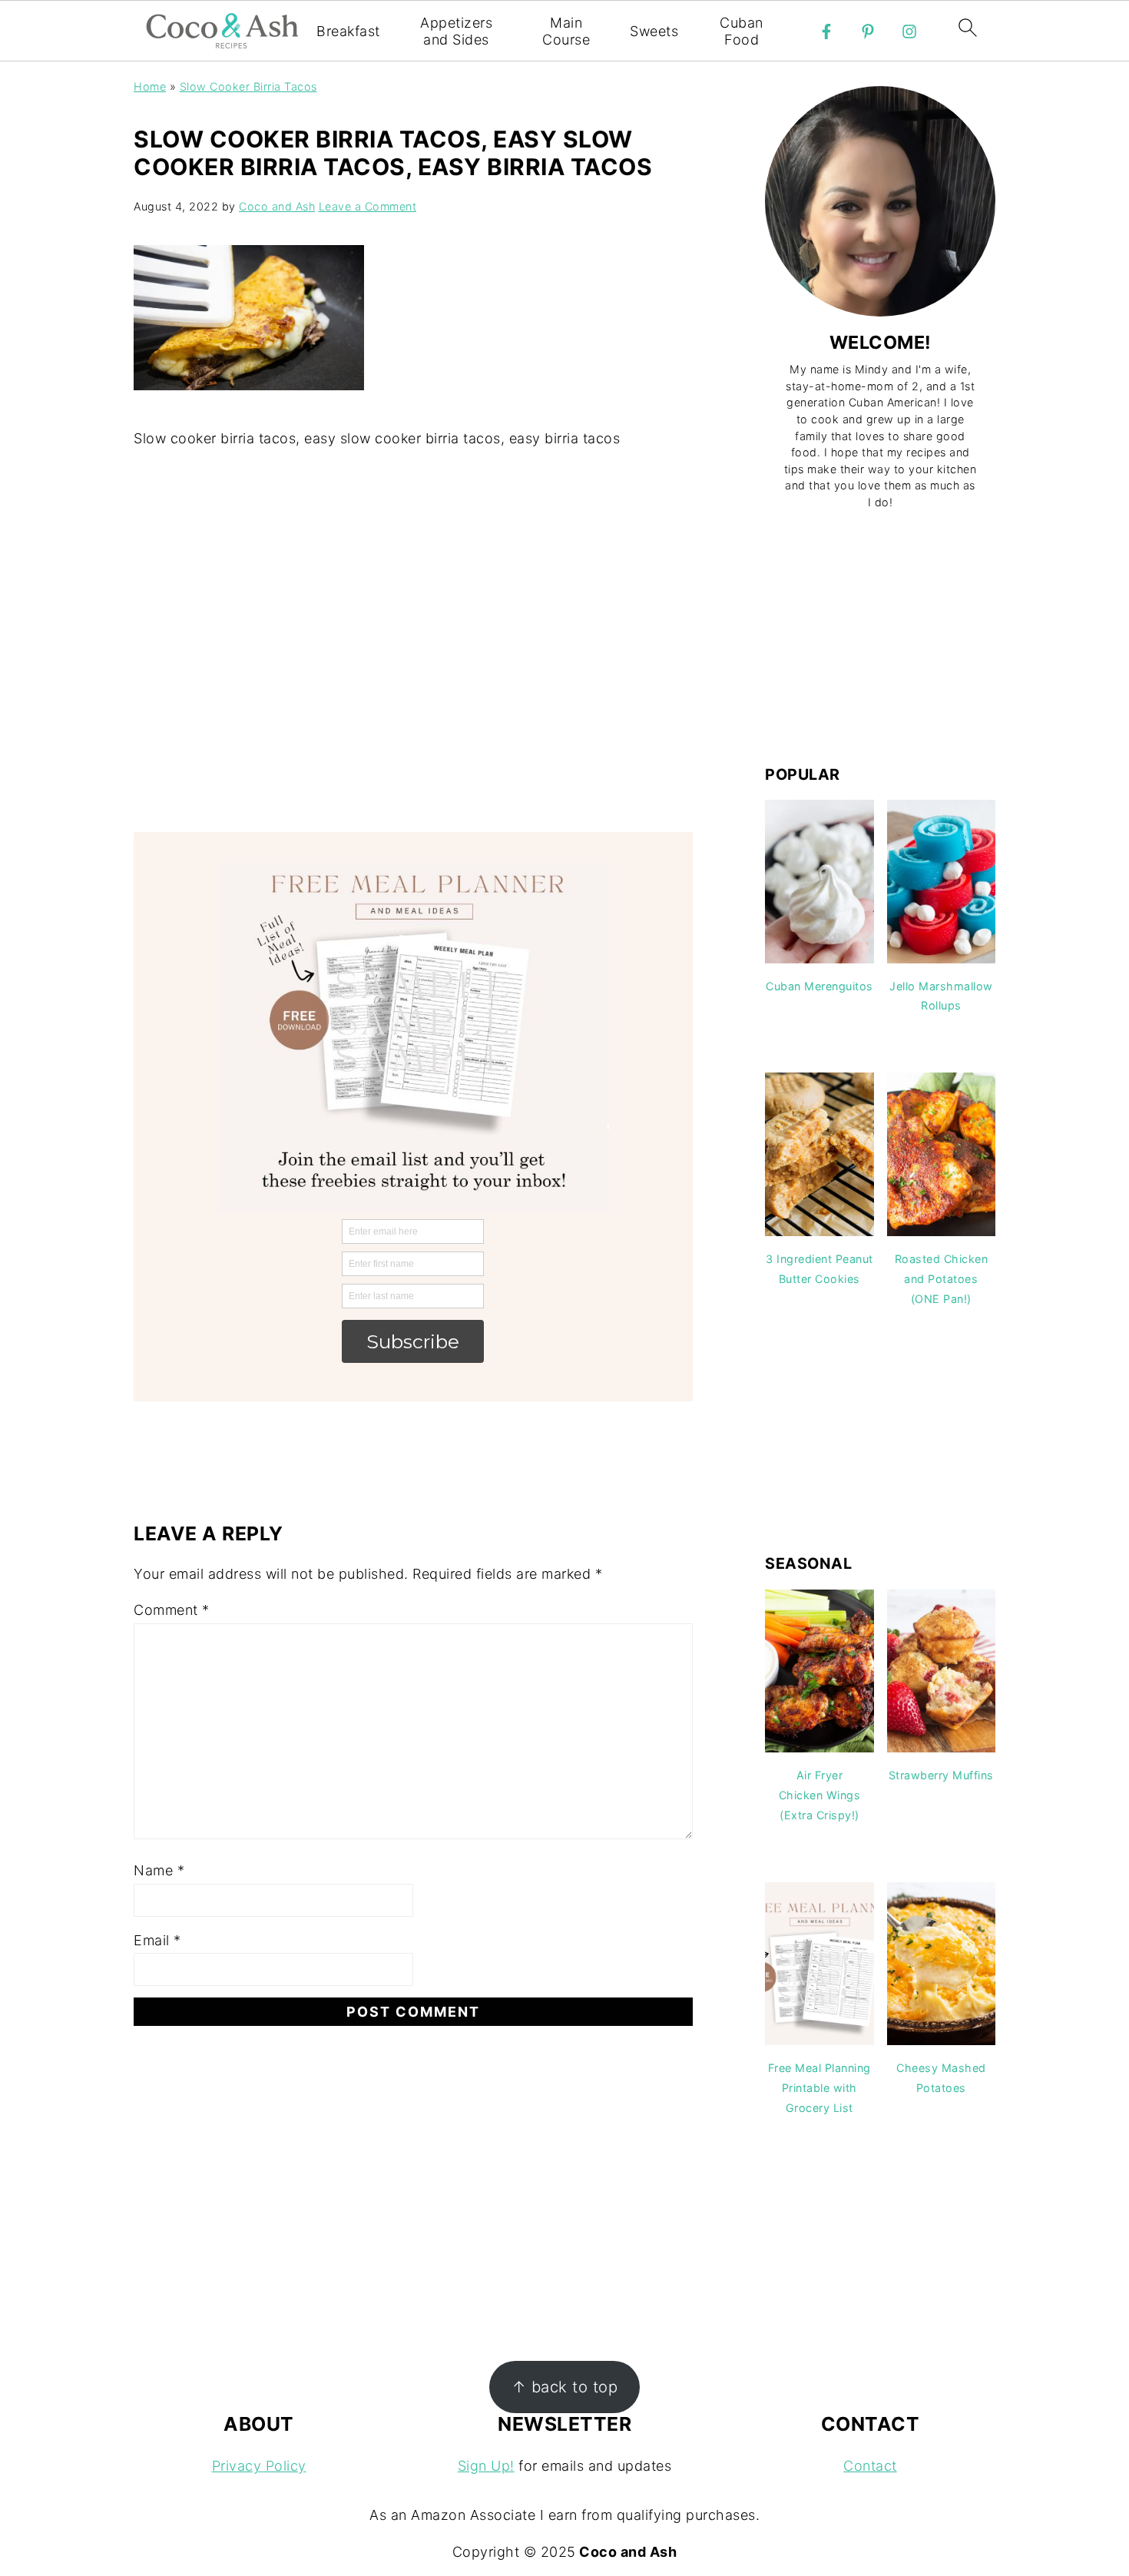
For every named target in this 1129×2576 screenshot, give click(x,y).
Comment (172, 1610)
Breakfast (348, 31)
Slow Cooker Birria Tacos (248, 86)
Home (150, 86)
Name (159, 1870)
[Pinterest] (868, 31)
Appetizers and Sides (456, 31)
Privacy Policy (259, 2466)
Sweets (654, 31)
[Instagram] (909, 31)
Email (157, 1940)
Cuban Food (742, 31)
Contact (870, 2466)
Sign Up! (486, 2466)
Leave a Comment (368, 206)
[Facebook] (826, 31)
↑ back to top (565, 2387)
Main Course (566, 31)
